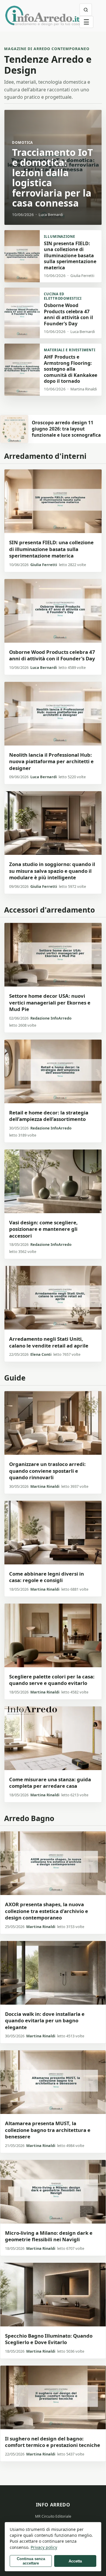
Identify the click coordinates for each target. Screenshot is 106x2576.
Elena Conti (41, 1354)
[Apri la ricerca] (86, 10)
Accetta (75, 2561)
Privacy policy (44, 2547)
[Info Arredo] (42, 16)
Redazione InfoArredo (51, 1018)
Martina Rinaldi (45, 1486)
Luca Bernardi (44, 667)
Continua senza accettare (31, 2561)
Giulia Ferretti (44, 565)
